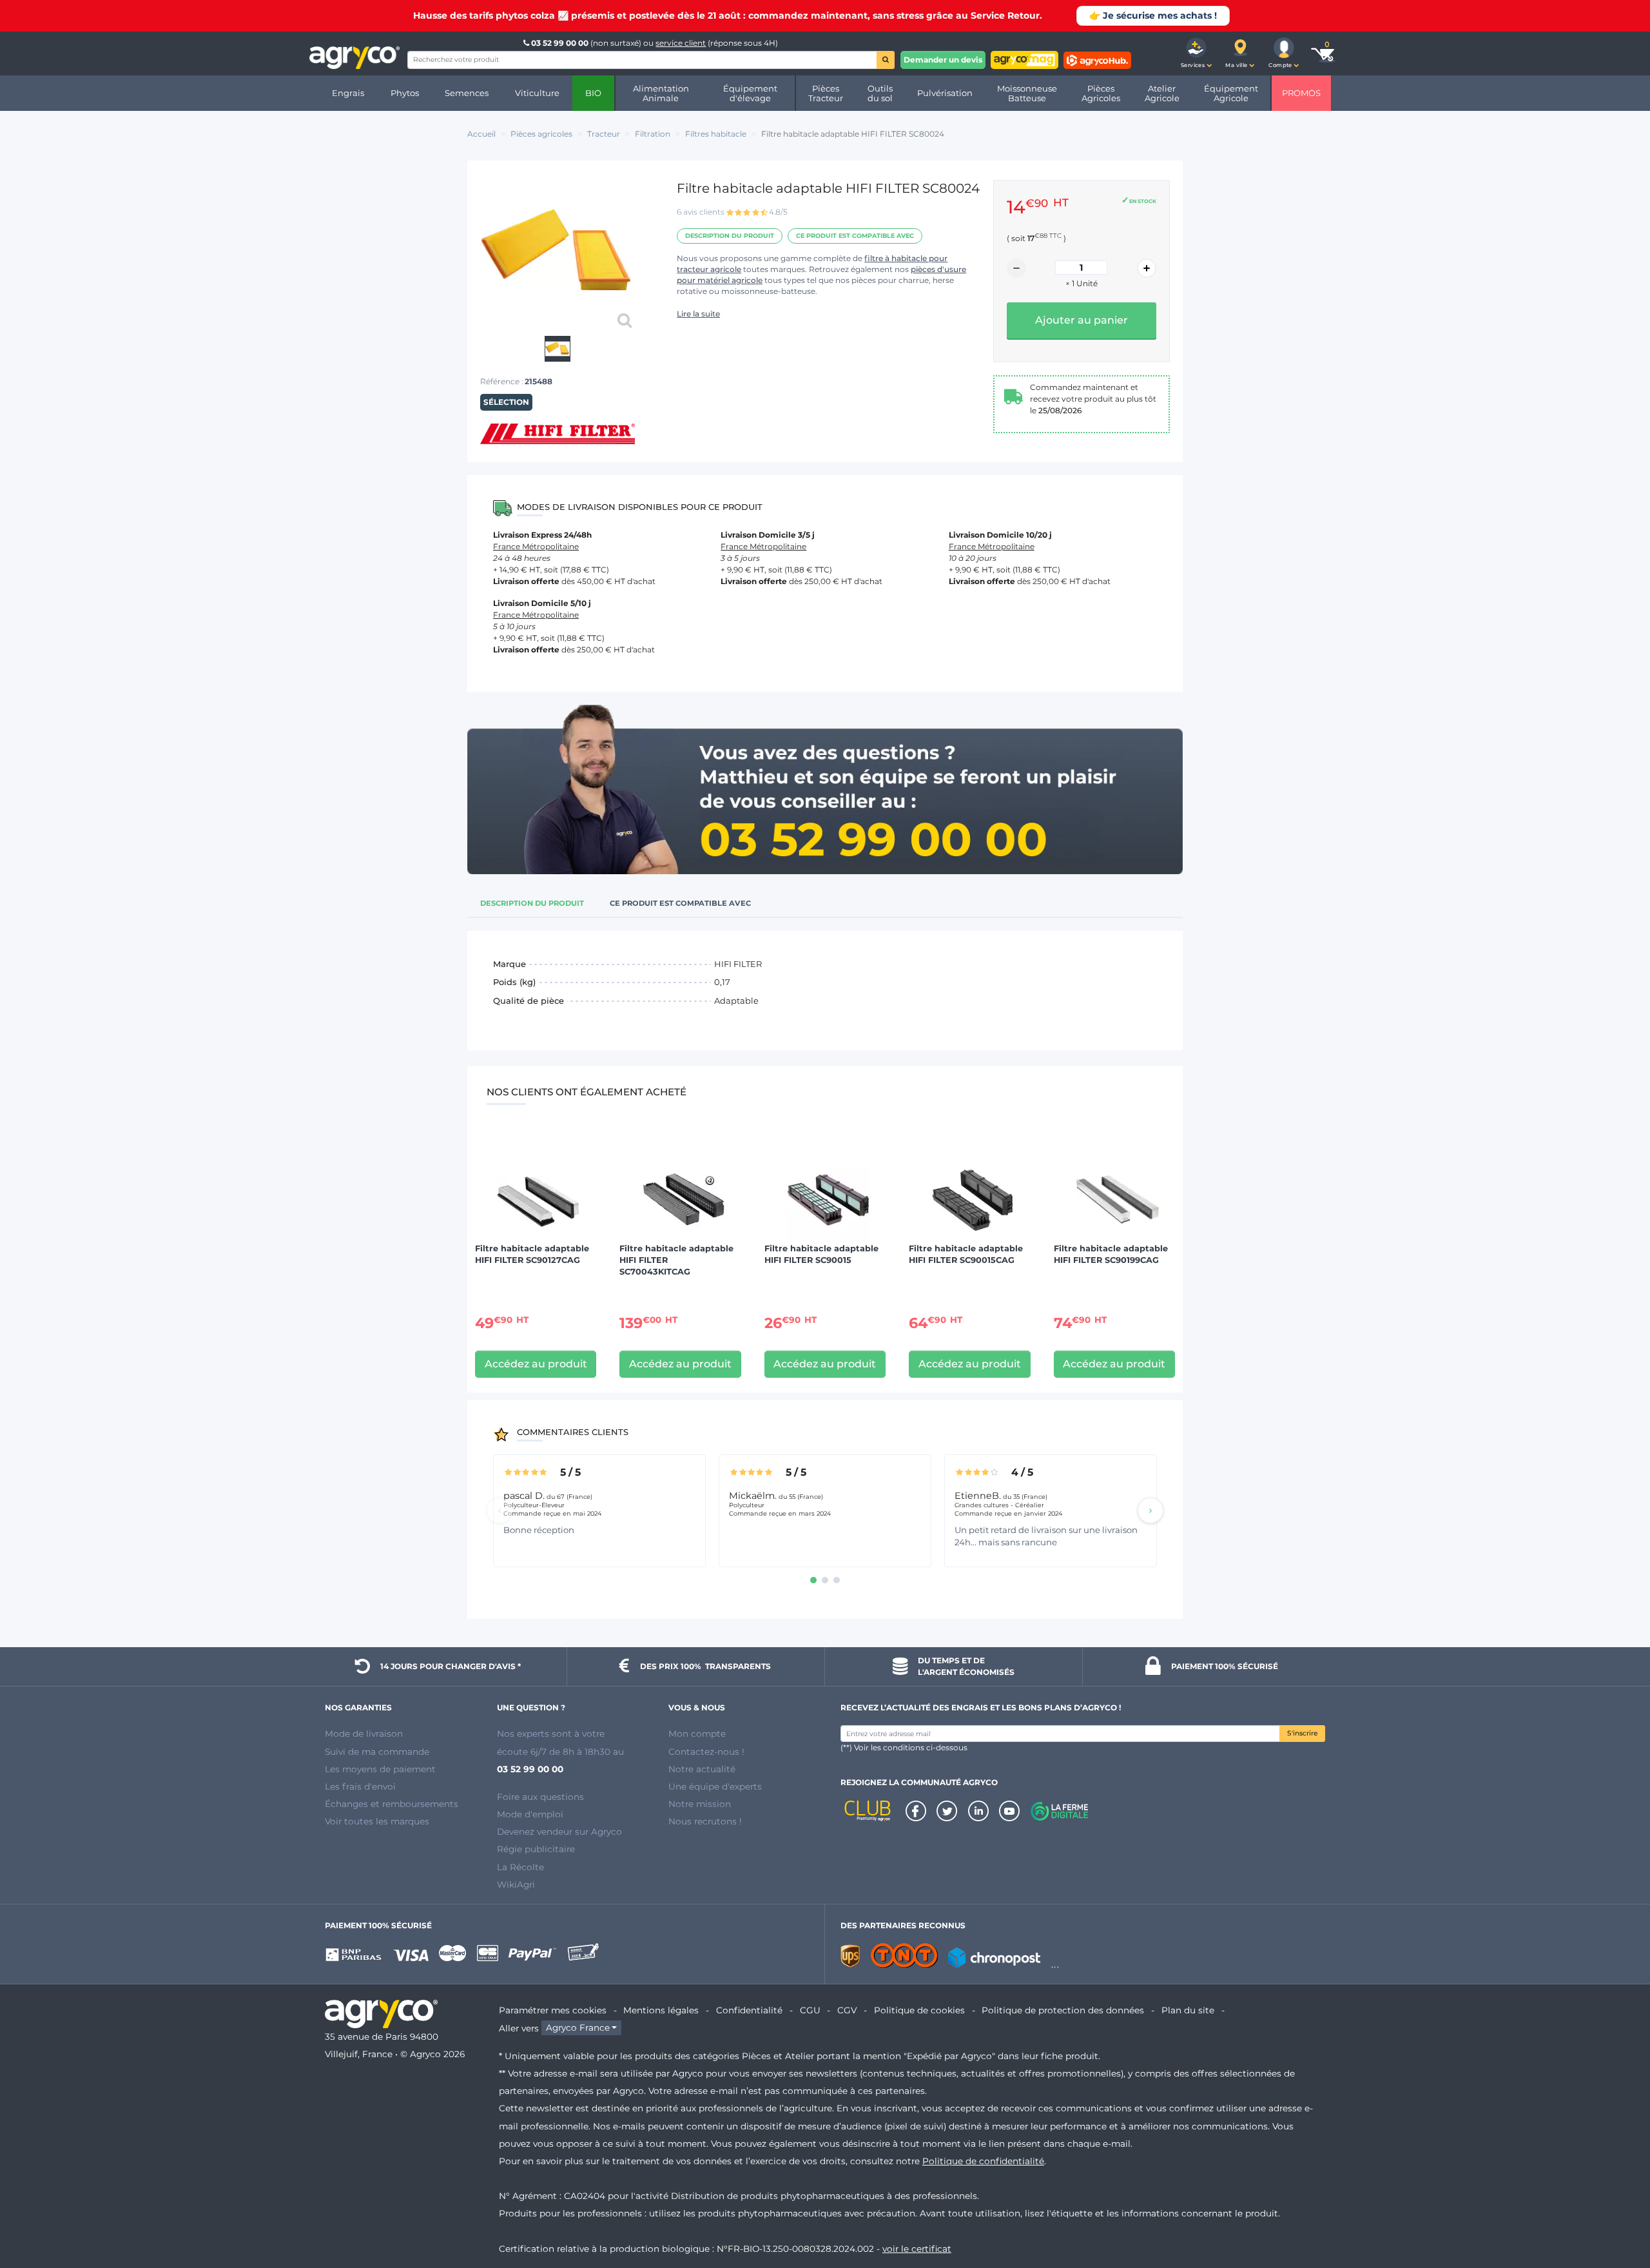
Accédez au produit (536, 1364)
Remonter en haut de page (1617, 2212)
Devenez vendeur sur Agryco (559, 1832)
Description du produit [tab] (532, 903)
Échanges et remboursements (392, 1804)
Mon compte (697, 1734)
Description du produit (730, 236)
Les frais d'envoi (360, 1786)
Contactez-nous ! (706, 1752)
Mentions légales (661, 2010)
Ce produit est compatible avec (855, 236)
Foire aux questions (540, 1797)
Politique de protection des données (1063, 2010)
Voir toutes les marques (377, 1821)
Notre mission (700, 1804)
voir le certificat (917, 2249)
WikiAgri (516, 1884)
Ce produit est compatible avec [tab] (680, 903)
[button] (1196, 54)
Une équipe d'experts (715, 1786)
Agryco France (578, 2028)
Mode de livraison (364, 1734)
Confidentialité (749, 2010)
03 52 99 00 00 (560, 43)
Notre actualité (702, 1769)
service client (681, 43)
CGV (847, 2010)
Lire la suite (698, 314)
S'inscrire (1302, 1733)
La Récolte (520, 1867)
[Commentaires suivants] (1150, 1510)
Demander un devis (943, 60)
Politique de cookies (919, 2010)
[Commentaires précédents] (500, 1510)
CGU (810, 2010)
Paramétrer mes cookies (553, 2010)
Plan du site (1188, 2010)
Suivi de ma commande (377, 1752)
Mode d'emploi (530, 1814)
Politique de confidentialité (983, 2161)
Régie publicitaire (536, 1849)
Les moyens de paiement (380, 1769)
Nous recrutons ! (705, 1821)
